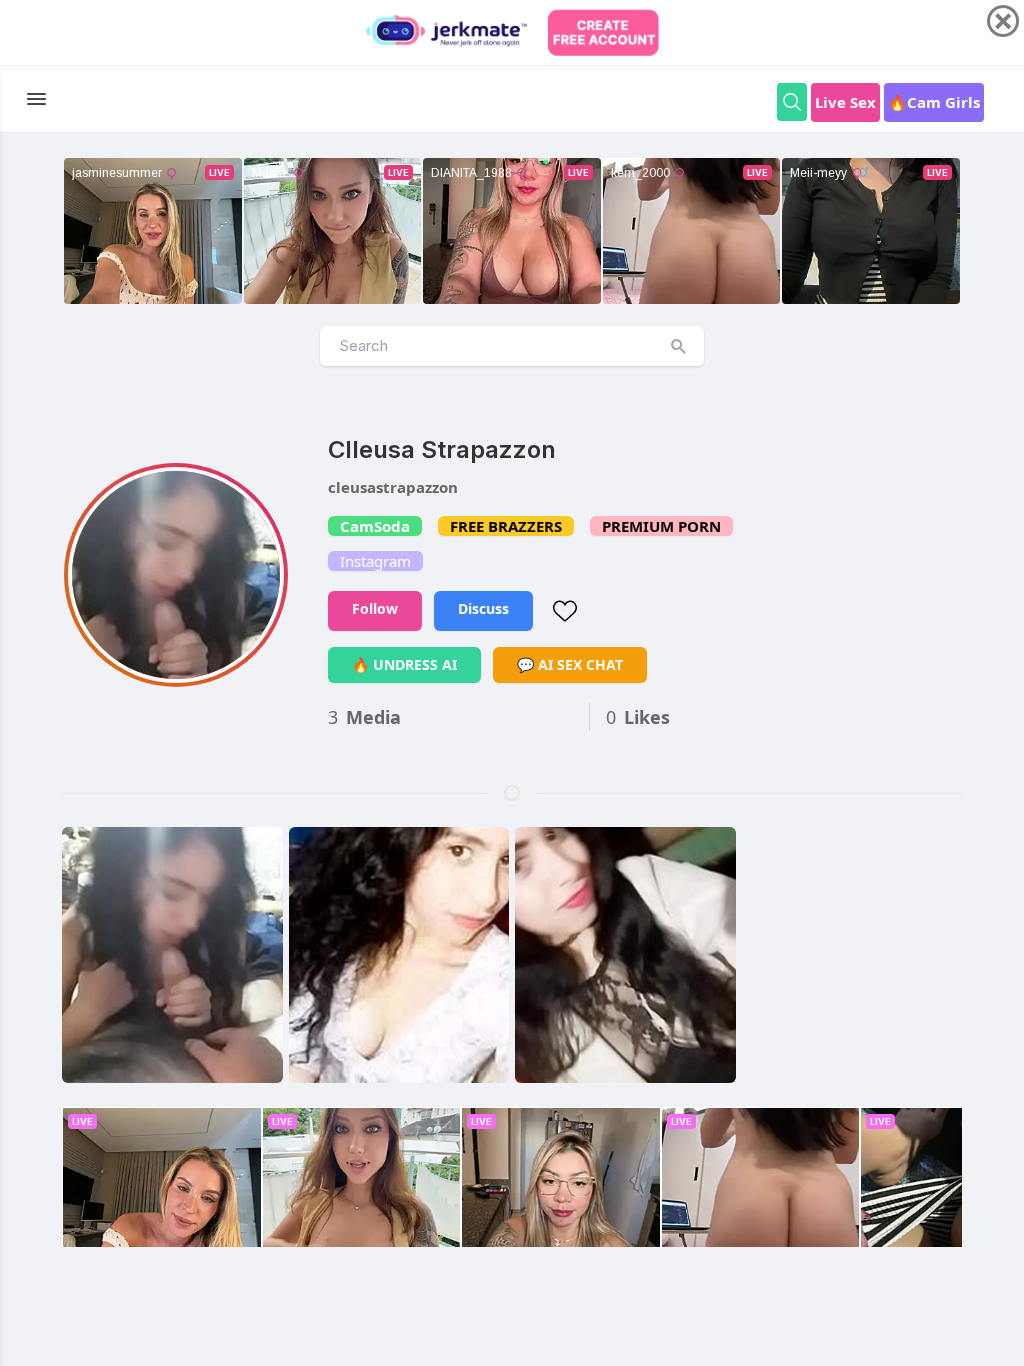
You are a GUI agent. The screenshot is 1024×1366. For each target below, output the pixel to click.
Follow (375, 608)
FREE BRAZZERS (506, 526)
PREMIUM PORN (661, 526)
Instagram (375, 561)
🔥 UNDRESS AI (404, 664)
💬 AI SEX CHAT (570, 664)
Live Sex (845, 102)
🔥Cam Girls (934, 102)
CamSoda (375, 526)
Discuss (483, 608)
